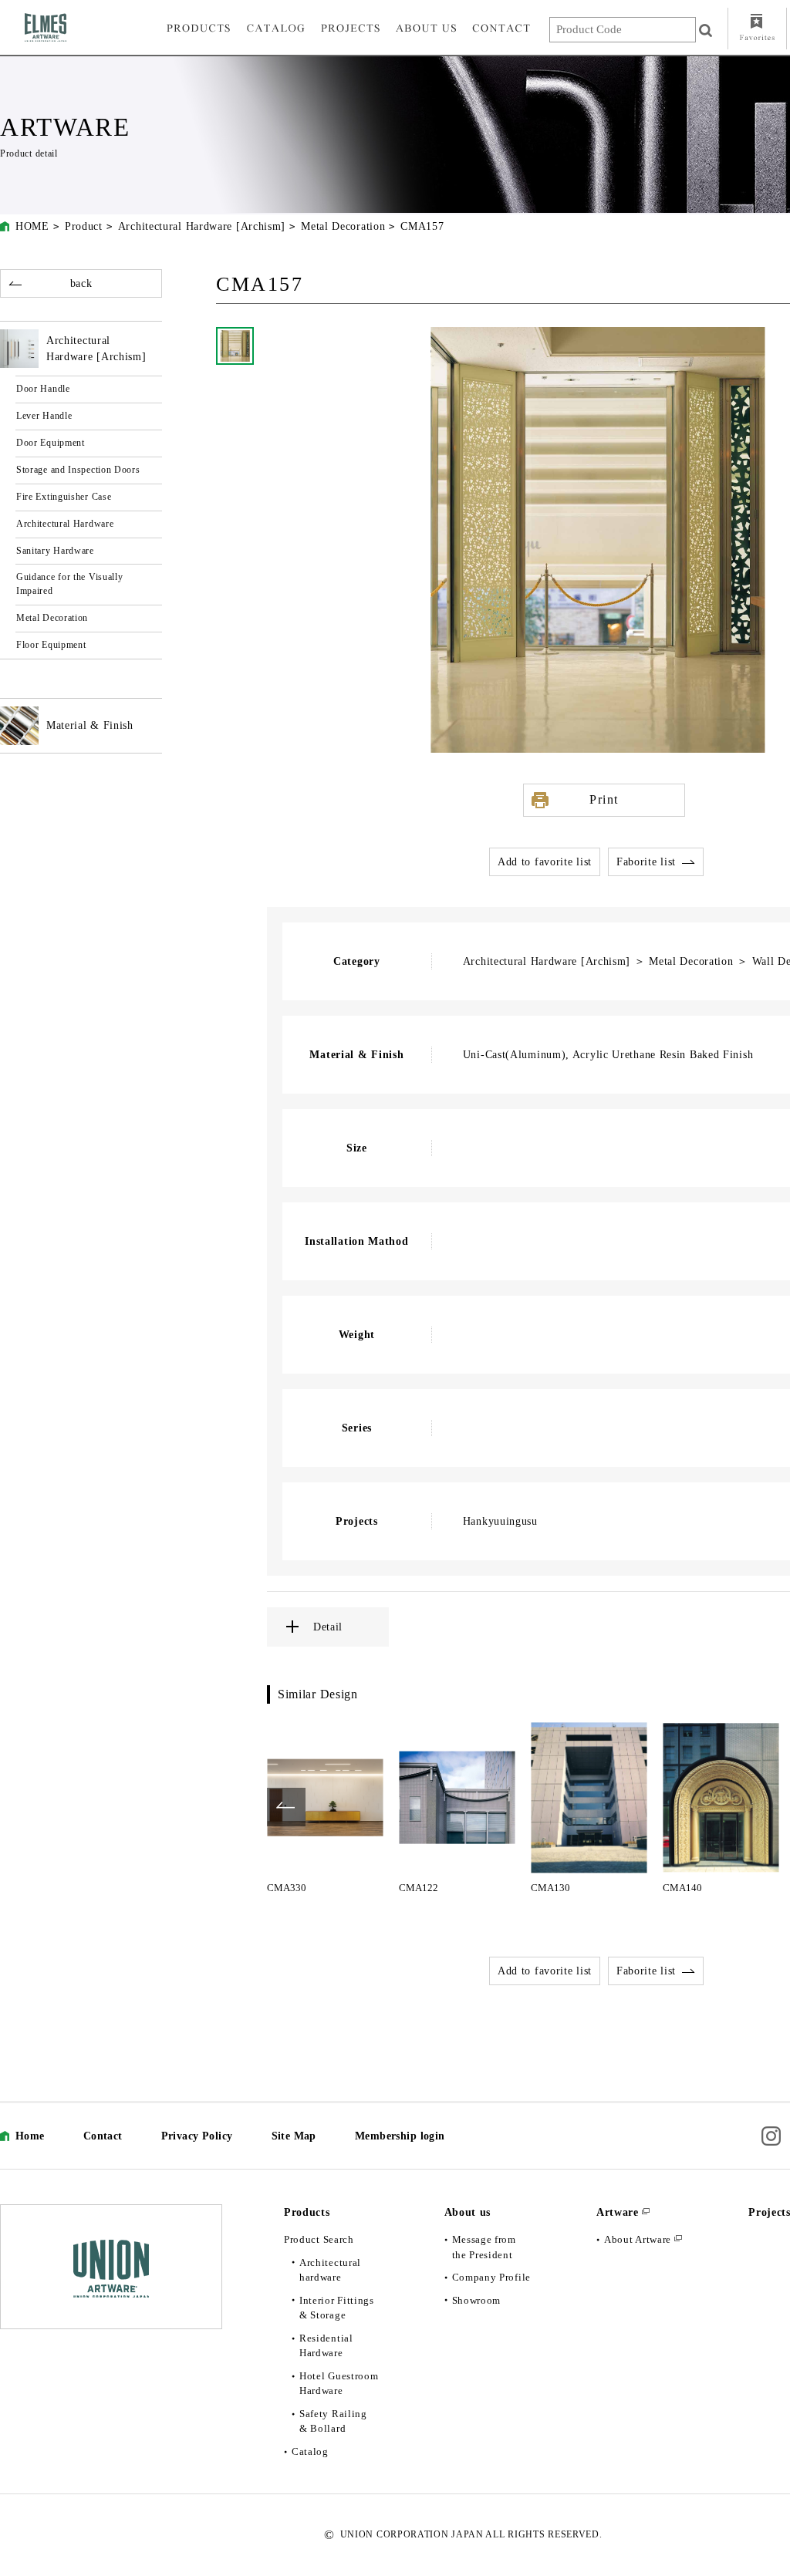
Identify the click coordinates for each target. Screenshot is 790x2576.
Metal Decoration (343, 226)
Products (307, 2212)
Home (30, 2136)
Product (84, 226)
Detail (328, 1627)
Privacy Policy (197, 2136)
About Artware (638, 2239)
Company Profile (492, 2277)
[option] (325, 1807)
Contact (103, 2136)
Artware (618, 2212)
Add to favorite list (545, 862)
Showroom (477, 2300)
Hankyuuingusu (500, 1521)
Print (604, 799)
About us (468, 2212)
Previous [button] (286, 1807)
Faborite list (646, 862)
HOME (32, 226)
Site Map (294, 2136)
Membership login (400, 2136)
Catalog (310, 2451)
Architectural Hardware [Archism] (202, 226)
